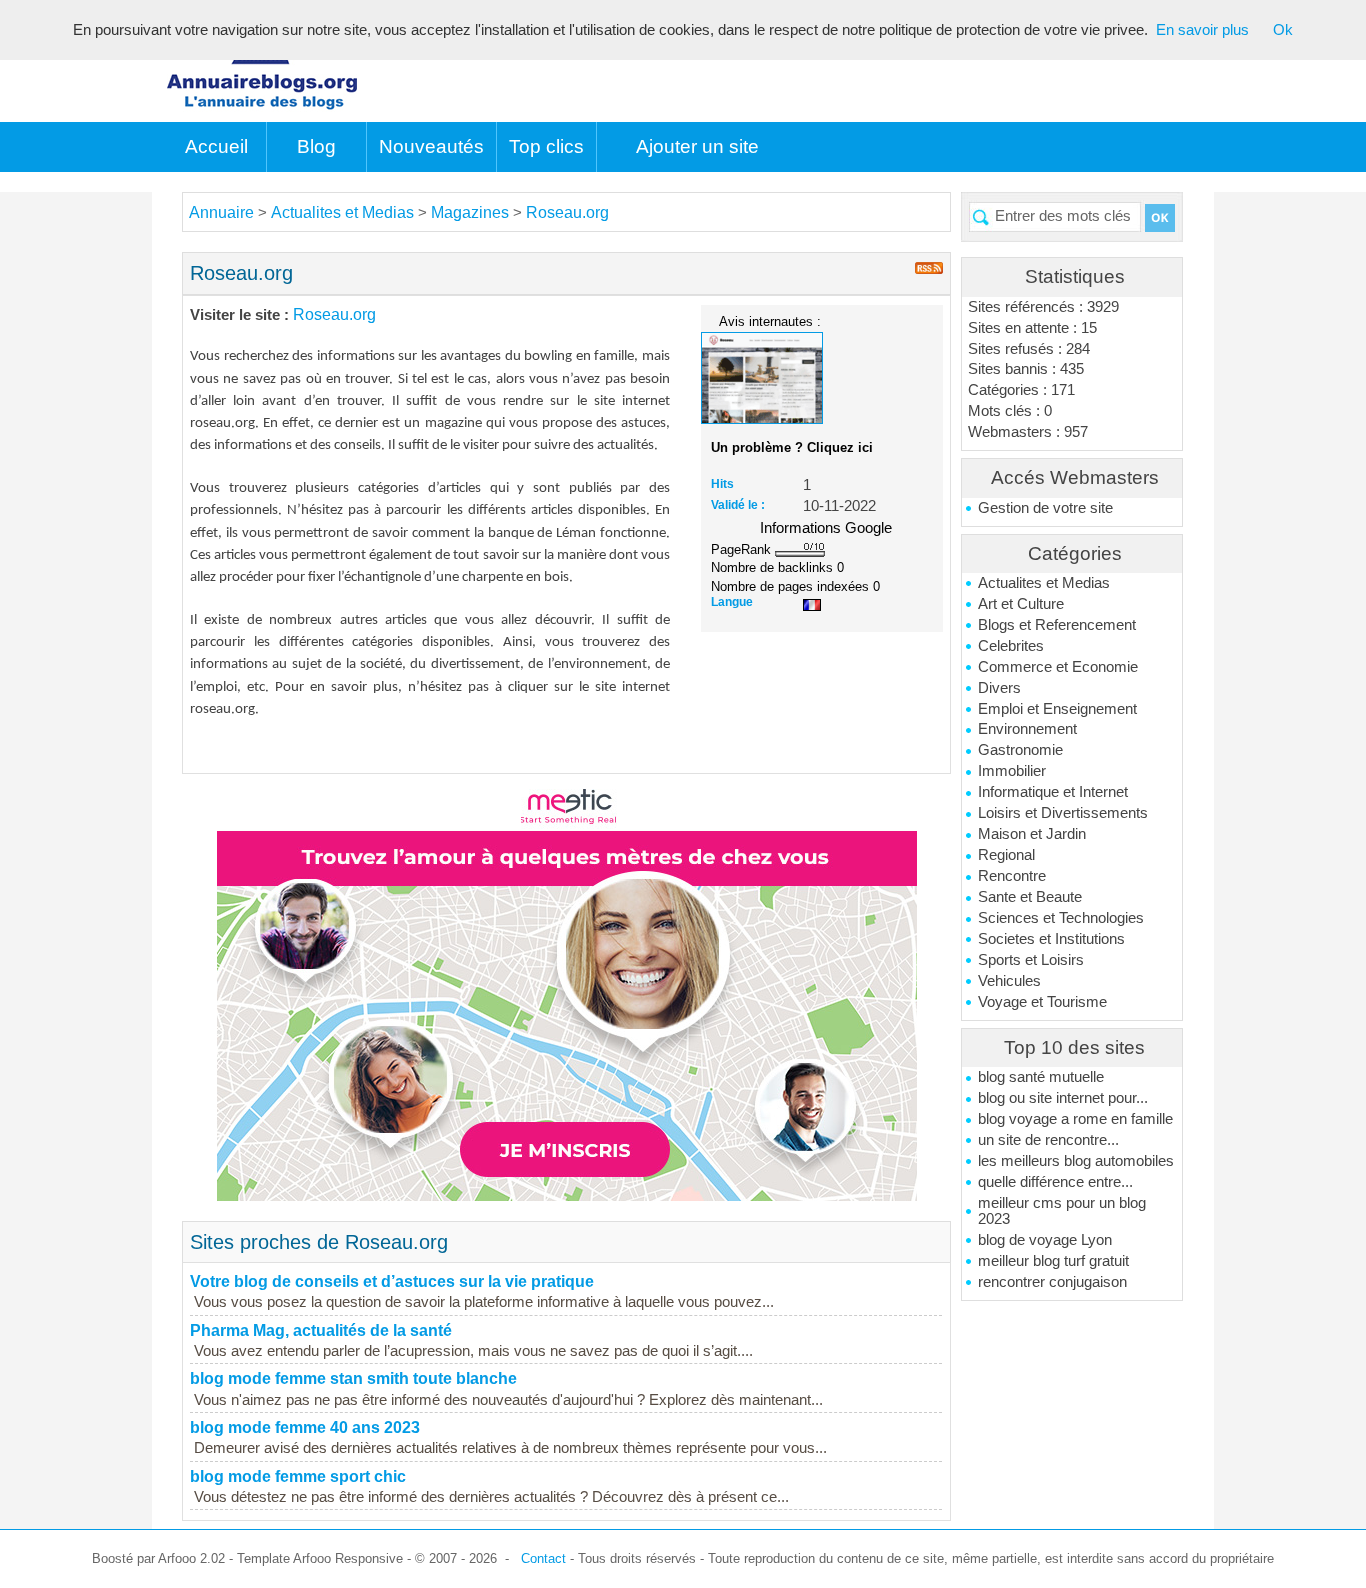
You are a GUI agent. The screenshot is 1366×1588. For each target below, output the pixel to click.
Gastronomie (1020, 750)
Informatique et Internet (1053, 792)
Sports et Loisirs (1031, 960)
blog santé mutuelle (1041, 1077)
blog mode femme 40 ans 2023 (305, 1427)
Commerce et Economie (1058, 667)
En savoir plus (1202, 30)
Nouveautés (431, 146)
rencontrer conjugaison (1052, 1282)
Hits (722, 484)
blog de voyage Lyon (1045, 1240)
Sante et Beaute (1030, 897)
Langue (732, 602)
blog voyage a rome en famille (1075, 1119)
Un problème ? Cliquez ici (792, 447)
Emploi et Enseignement (1057, 709)
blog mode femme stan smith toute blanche (353, 1378)
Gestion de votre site (1045, 508)
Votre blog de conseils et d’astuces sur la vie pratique (392, 1281)
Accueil (216, 146)
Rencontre (1012, 876)
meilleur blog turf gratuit (1053, 1261)
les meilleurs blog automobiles (1076, 1161)
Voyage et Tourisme (1042, 1002)
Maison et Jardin (1032, 834)
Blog (316, 146)
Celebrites (1011, 646)
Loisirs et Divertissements (1063, 813)
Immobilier (1012, 771)
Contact (543, 1558)
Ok (1283, 30)
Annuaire (221, 212)
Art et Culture (1021, 604)
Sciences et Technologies (1061, 918)
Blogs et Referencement (1057, 625)
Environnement (1027, 729)
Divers (999, 688)
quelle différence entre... (1055, 1182)
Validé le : (738, 505)
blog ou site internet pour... (1063, 1098)
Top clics (546, 146)
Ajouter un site (697, 146)
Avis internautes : (770, 321)
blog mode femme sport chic (298, 1476)
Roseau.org (567, 212)
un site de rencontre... (1048, 1140)
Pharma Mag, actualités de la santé (321, 1330)
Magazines (470, 212)
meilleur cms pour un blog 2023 (1062, 1211)
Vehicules (1009, 981)
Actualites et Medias (1044, 583)
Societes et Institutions (1051, 939)
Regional (1006, 855)
